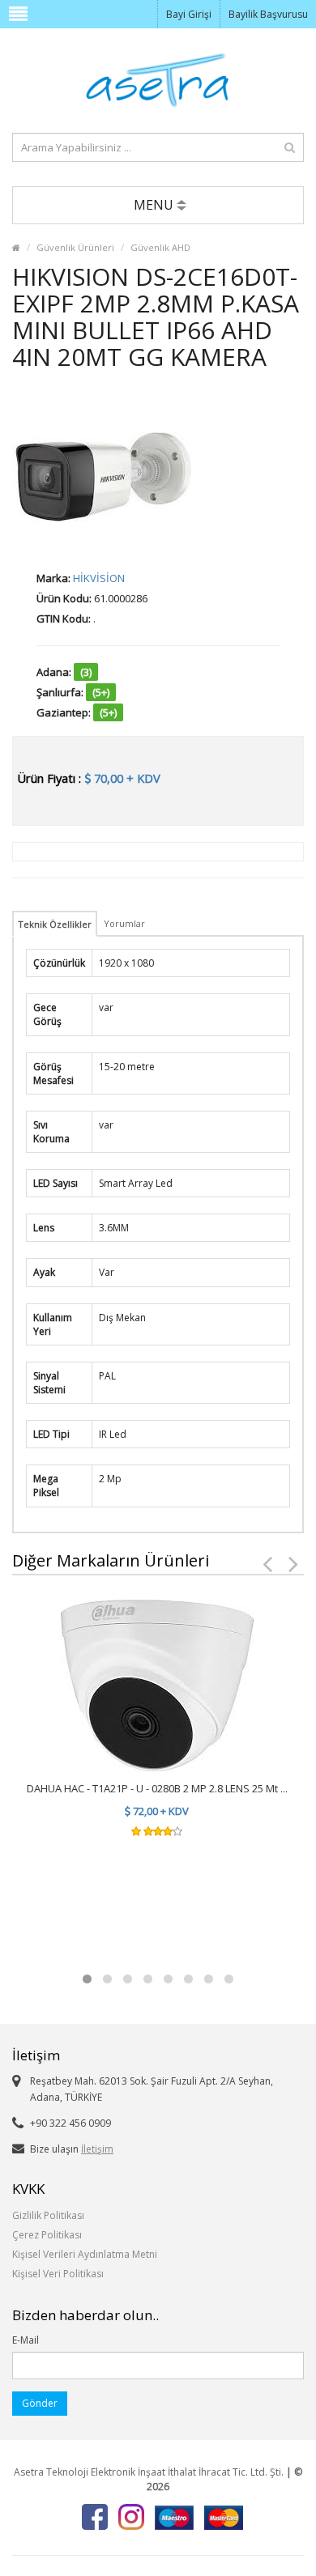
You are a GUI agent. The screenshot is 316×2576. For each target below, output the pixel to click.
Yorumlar (126, 923)
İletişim (97, 2149)
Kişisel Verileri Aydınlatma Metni (85, 2254)
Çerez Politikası (47, 2235)
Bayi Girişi (189, 14)
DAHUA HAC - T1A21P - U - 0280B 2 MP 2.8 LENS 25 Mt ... (157, 1788)
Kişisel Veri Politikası (58, 2274)
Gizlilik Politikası (48, 2215)
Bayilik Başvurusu (268, 14)
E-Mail (26, 2340)
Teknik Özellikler (55, 924)
